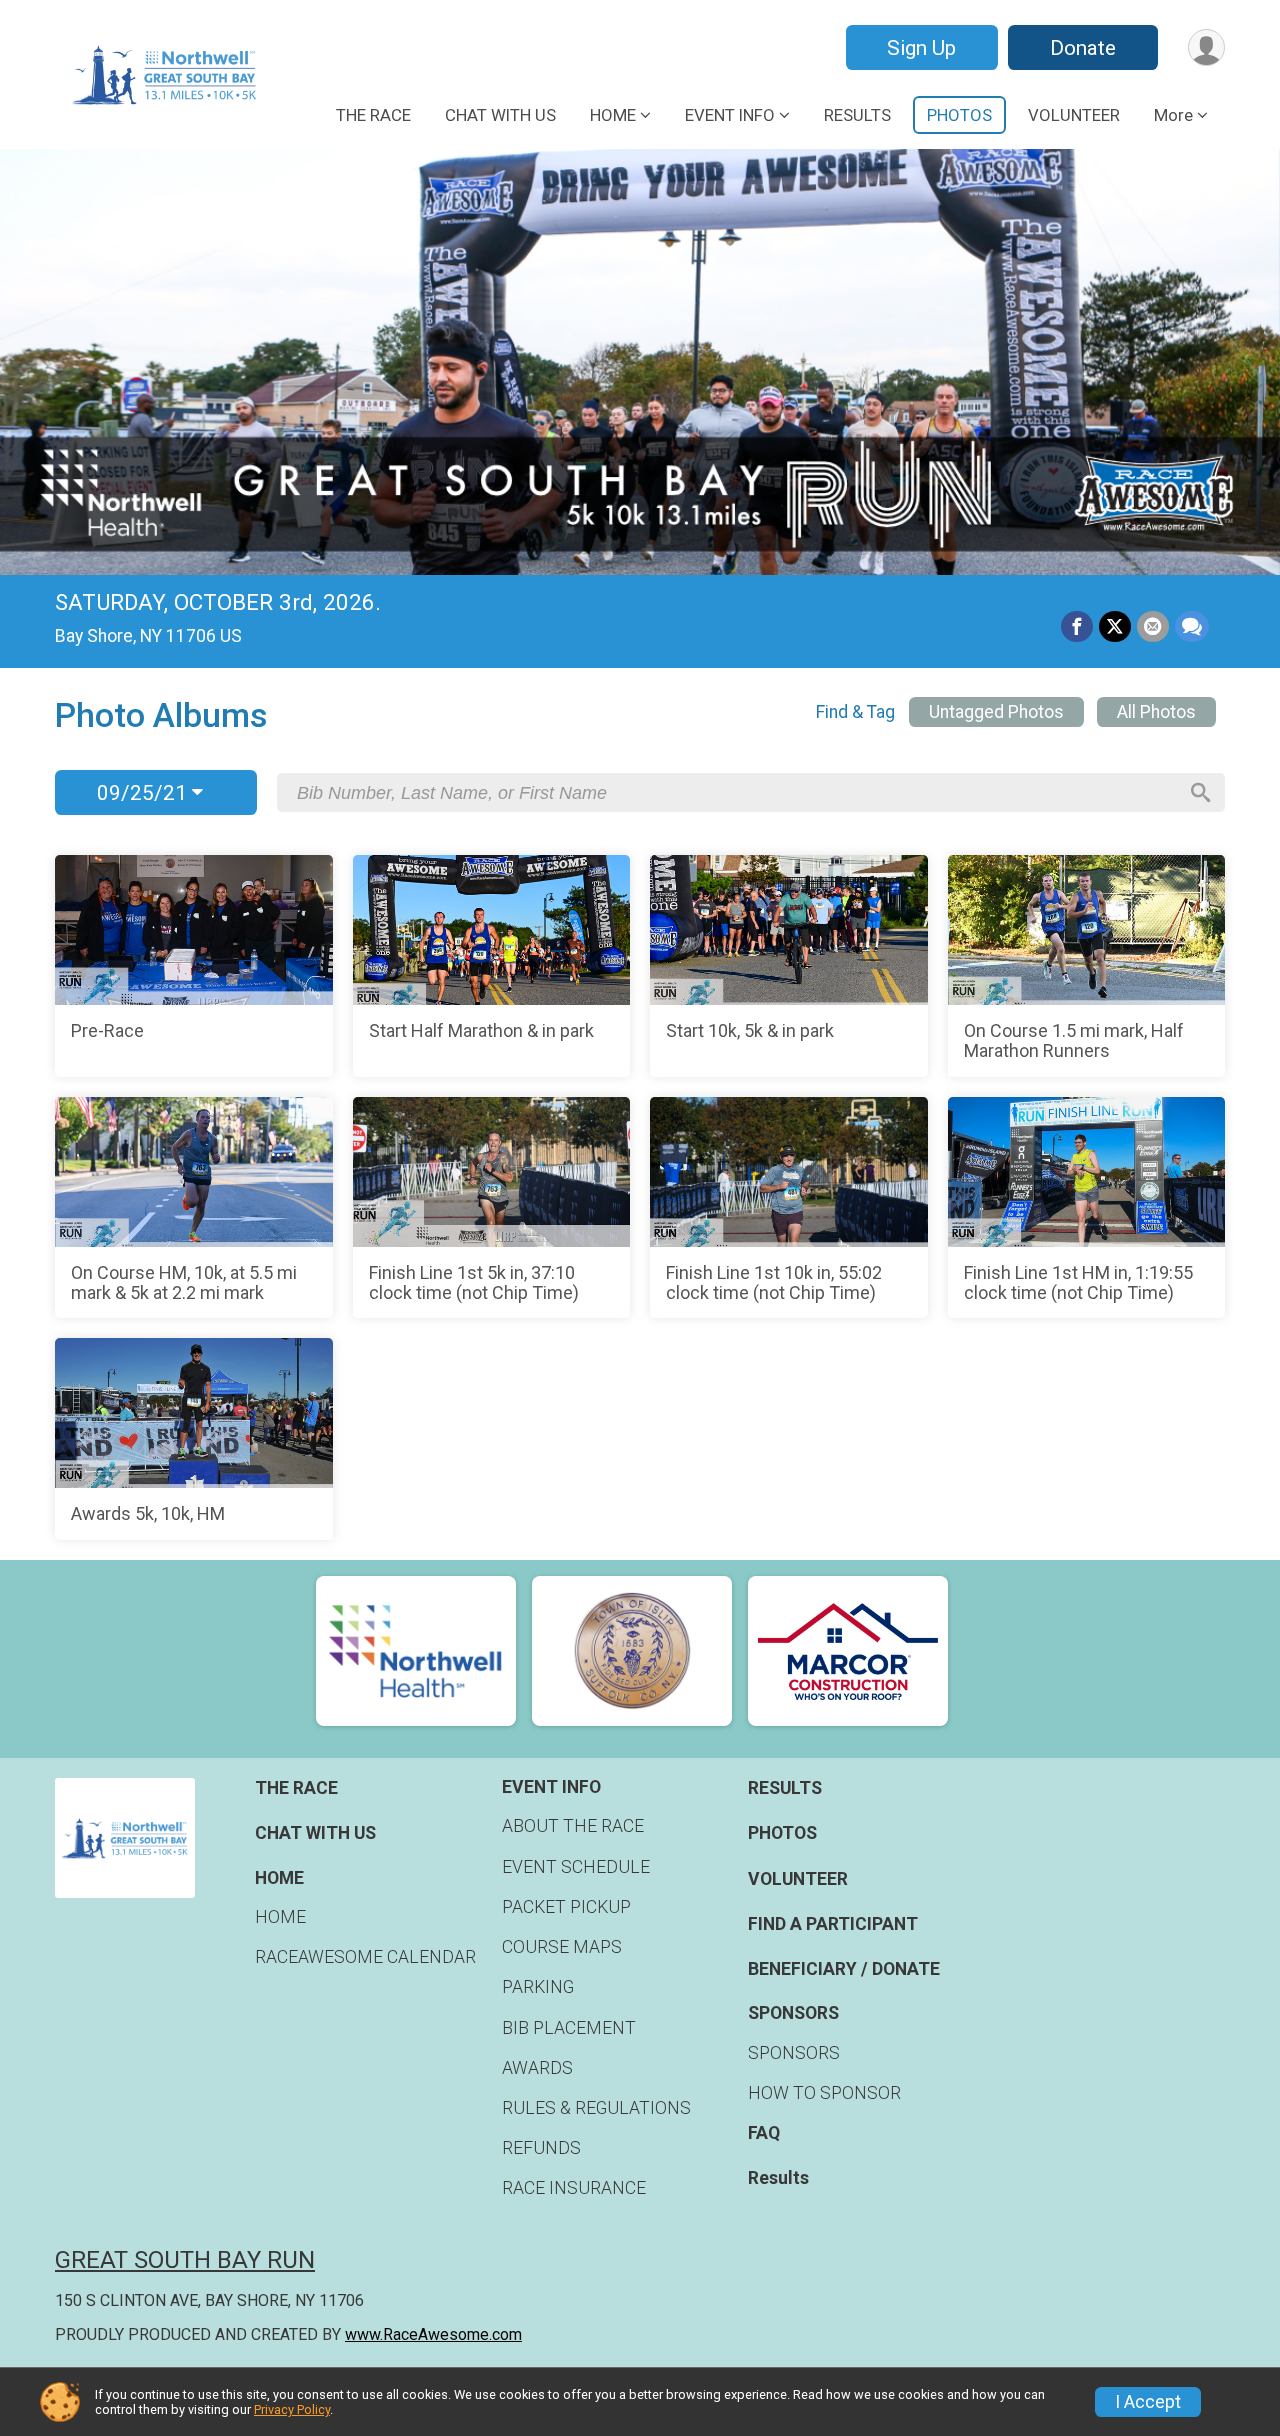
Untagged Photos (996, 712)
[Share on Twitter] (1115, 627)
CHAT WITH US (500, 115)
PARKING (538, 1987)
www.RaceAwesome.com (433, 2334)
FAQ (764, 2133)
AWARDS (537, 2068)
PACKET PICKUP (566, 1907)
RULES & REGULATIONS (596, 2108)
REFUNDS (541, 2148)
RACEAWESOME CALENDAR (365, 1957)
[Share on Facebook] (1077, 627)
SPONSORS (794, 2053)
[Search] (1201, 793)
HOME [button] (613, 115)
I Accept (1148, 2402)
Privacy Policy (292, 2409)
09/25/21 (144, 793)
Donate (1083, 48)
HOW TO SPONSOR (824, 2093)
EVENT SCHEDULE (576, 1867)
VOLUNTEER (1074, 115)
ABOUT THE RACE (573, 1826)
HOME (280, 1917)
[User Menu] (1206, 47)
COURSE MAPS (562, 1947)
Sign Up (921, 48)
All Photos (1156, 712)
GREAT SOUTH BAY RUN (185, 2260)
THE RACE (373, 115)
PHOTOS (959, 115)
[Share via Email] (1153, 627)
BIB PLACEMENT (569, 2028)
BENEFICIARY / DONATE (844, 1969)
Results (778, 2178)
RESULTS (857, 115)
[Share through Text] (1192, 627)
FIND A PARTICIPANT (833, 1924)
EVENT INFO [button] (730, 115)
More (1173, 115)
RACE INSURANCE (574, 2188)
